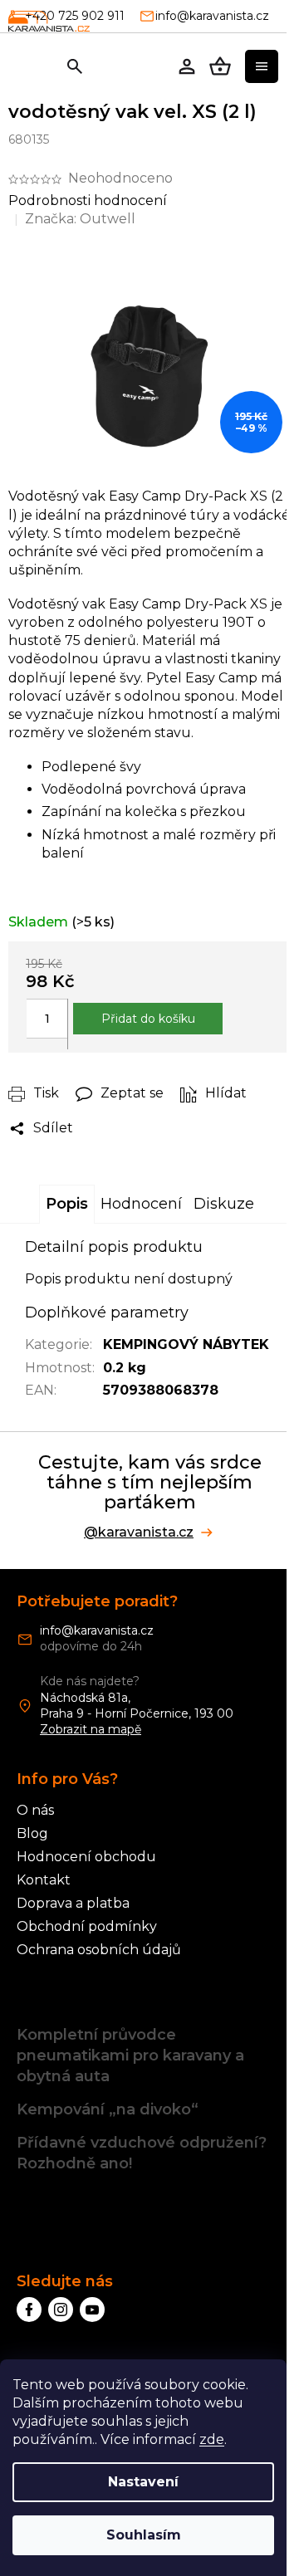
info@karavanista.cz (97, 1630)
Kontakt (44, 1880)
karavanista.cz (61, 2310)
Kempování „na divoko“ (108, 2109)
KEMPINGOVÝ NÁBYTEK (186, 1344)
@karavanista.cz (139, 1532)
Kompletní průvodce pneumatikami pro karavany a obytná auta (130, 2055)
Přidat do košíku (148, 1019)
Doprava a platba (73, 1903)
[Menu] (262, 66)
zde (212, 2439)
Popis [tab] (67, 1204)
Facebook (29, 2310)
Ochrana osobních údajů (99, 1950)
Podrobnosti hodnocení (88, 200)
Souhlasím (144, 2535)
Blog (32, 1833)
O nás (35, 1810)
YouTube (92, 2310)
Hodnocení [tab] (141, 1204)
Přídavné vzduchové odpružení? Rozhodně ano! (142, 2153)
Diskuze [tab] (224, 1204)
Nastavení (143, 2482)
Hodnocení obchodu (86, 1857)
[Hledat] (75, 66)
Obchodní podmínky (87, 1926)
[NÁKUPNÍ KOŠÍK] (220, 66)
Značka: (80, 219)
